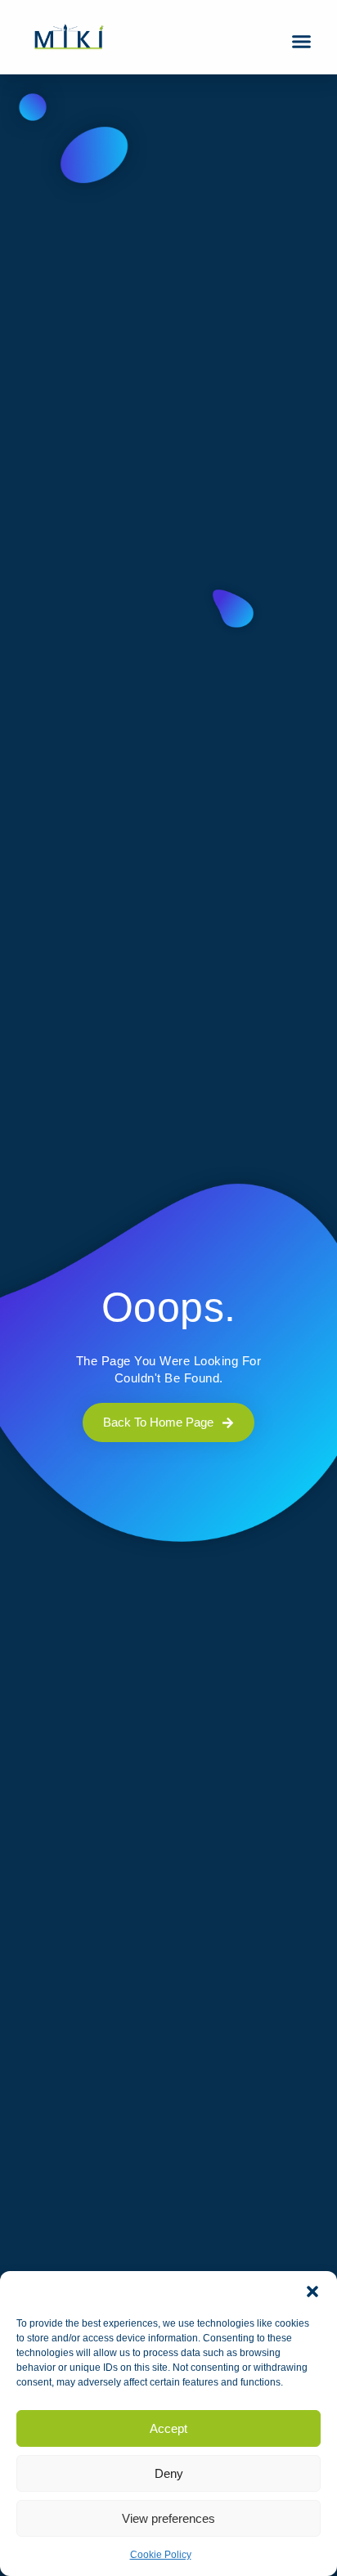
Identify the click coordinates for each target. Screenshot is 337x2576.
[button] (312, 2292)
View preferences (168, 2518)
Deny (169, 2473)
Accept (168, 2428)
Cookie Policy (161, 2555)
